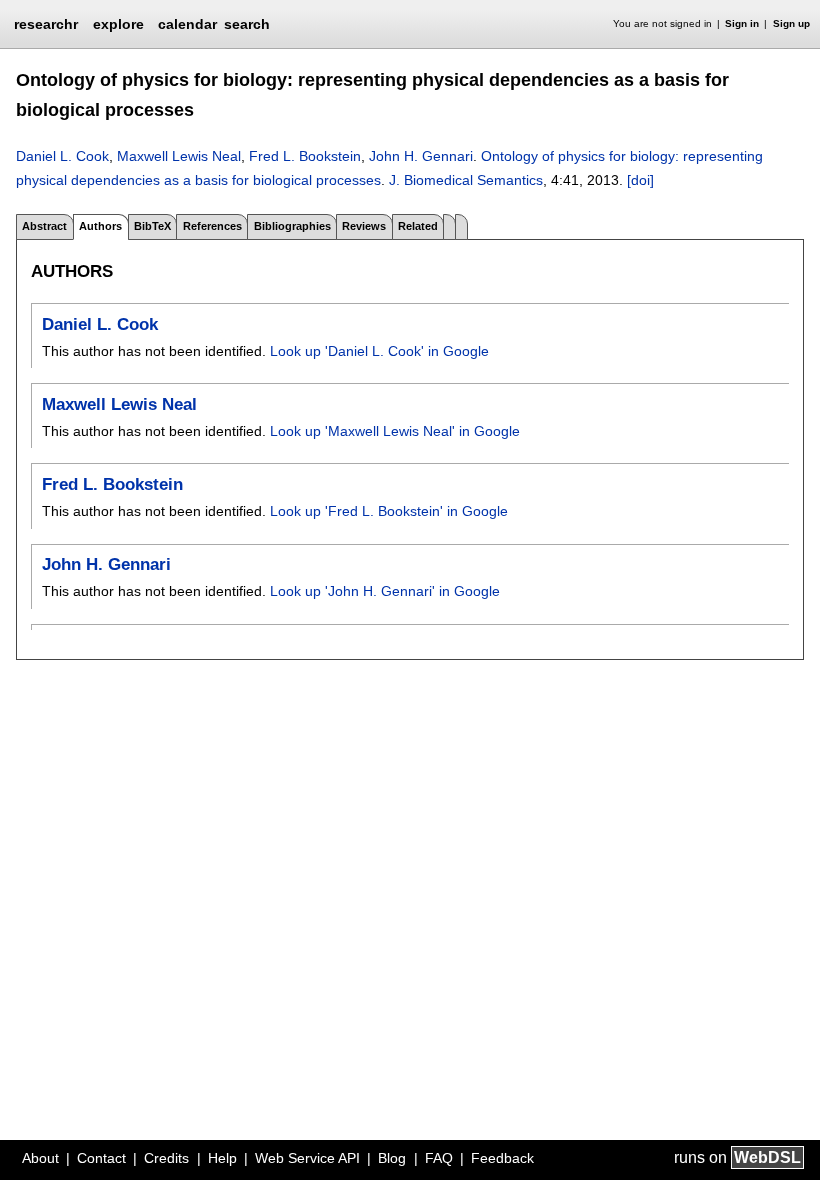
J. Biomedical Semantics (466, 180)
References (212, 226)
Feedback (502, 1158)
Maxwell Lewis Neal (179, 156)
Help (222, 1158)
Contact (101, 1158)
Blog (392, 1158)
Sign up (791, 23)
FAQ (439, 1158)
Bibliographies (292, 226)
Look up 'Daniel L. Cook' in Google (379, 351)
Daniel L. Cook (62, 156)
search (247, 24)
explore (118, 24)
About (40, 1158)
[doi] (640, 180)
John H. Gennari (421, 156)
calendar (187, 24)
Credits (166, 1158)
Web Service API (307, 1158)
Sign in (742, 23)
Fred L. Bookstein (305, 156)
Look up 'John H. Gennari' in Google (385, 591)
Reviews (364, 226)
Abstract (44, 226)
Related (418, 226)
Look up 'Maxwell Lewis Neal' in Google (395, 431)
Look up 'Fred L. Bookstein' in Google (389, 511)
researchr (46, 23)
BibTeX (152, 226)
